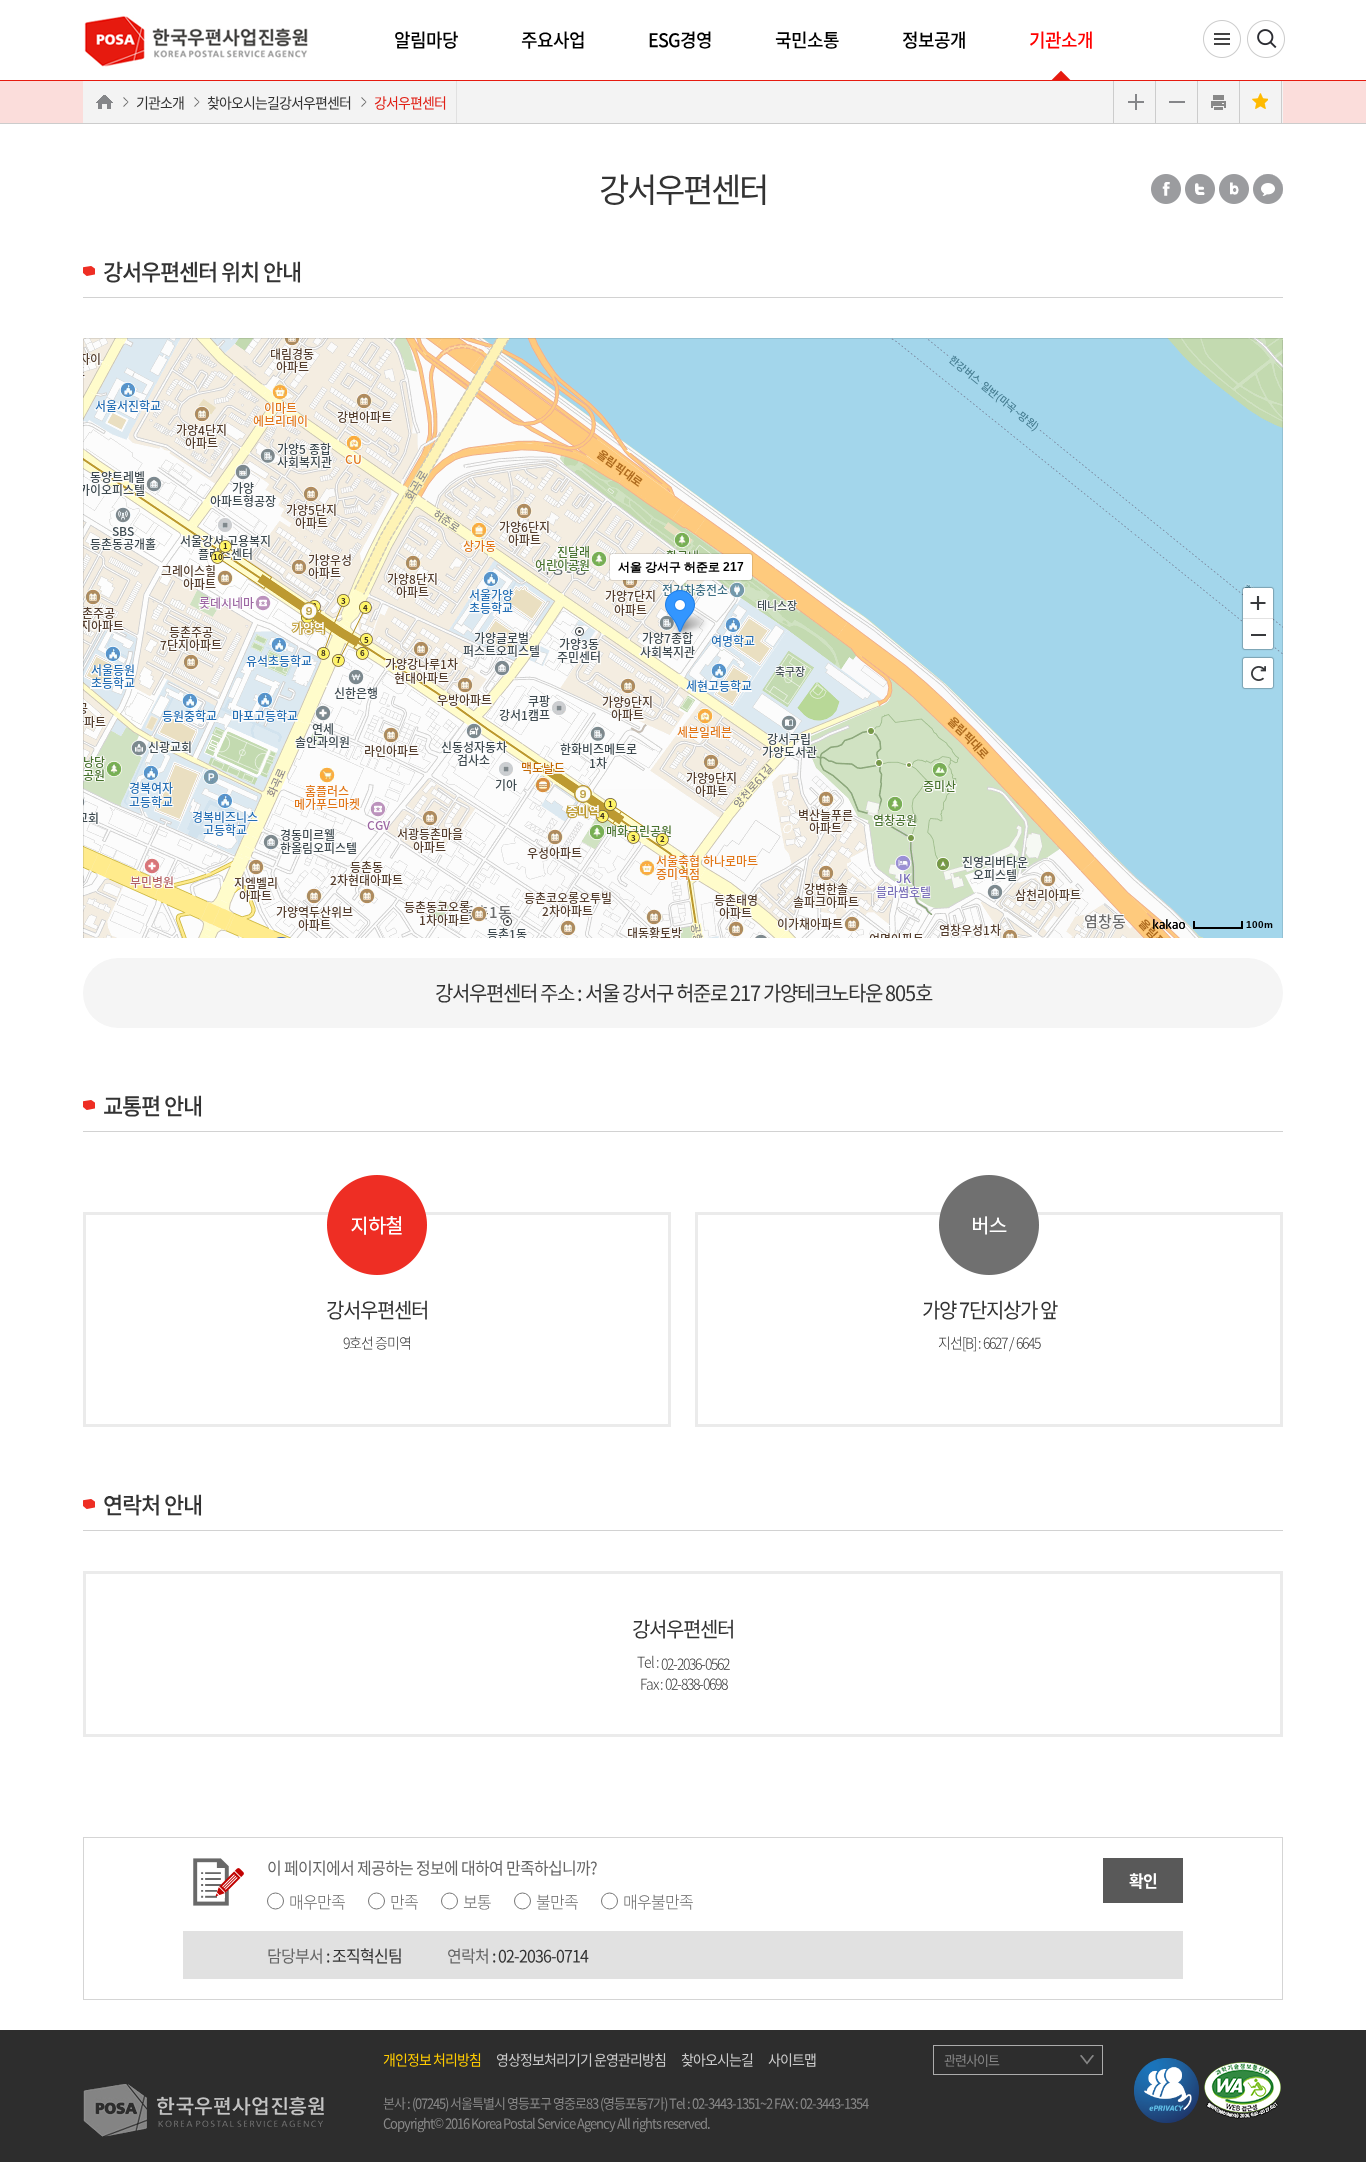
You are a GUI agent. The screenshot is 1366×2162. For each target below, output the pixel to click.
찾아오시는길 (717, 2059)
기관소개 (1061, 39)
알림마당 (426, 39)
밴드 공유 (1234, 189)
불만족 (557, 1901)
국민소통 (807, 39)
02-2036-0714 (543, 1955)
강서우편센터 (410, 102)
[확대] (1258, 602)
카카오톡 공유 (1268, 189)
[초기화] (1258, 673)
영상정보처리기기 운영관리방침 (581, 2059)
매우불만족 (658, 1901)
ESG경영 (680, 39)
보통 (477, 1901)
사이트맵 (792, 2059)
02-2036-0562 (695, 1662)
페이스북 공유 (1166, 189)
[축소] (1258, 635)
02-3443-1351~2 (732, 2102)
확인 (1143, 1880)
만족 (404, 1901)
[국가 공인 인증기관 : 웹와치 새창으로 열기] (1242, 2088)
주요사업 (553, 39)
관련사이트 (971, 2059)
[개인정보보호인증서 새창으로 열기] (1166, 2088)
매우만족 (317, 1901)
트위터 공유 (1200, 189)
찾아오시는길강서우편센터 (279, 102)
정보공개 (934, 39)
